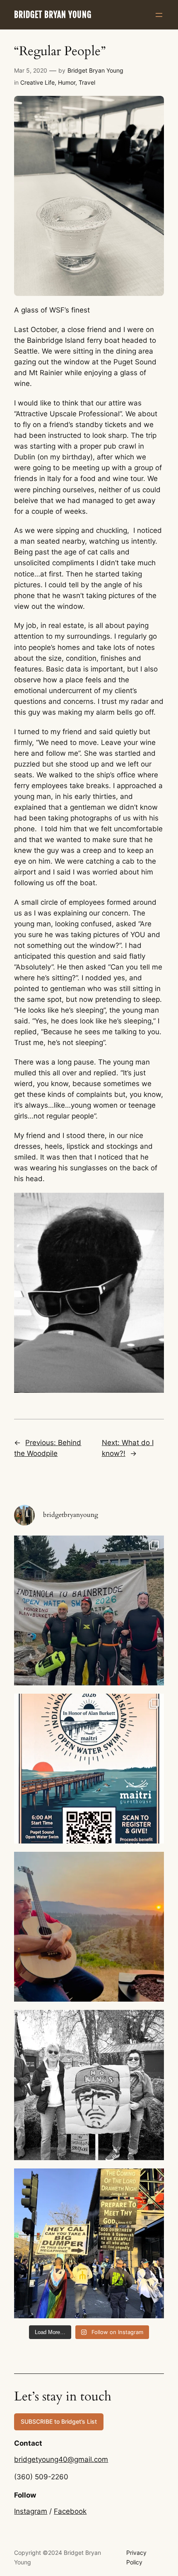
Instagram (31, 2511)
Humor (67, 82)
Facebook (70, 2511)
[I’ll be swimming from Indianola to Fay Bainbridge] (89, 1769)
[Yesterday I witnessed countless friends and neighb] (89, 2085)
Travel (87, 82)
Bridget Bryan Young (53, 15)
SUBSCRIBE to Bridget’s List (59, 2421)
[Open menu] (159, 15)
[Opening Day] (89, 2243)
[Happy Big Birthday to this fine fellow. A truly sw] (89, 1927)
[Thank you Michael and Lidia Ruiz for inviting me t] (89, 1610)
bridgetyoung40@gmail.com (61, 2459)
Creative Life (37, 82)
